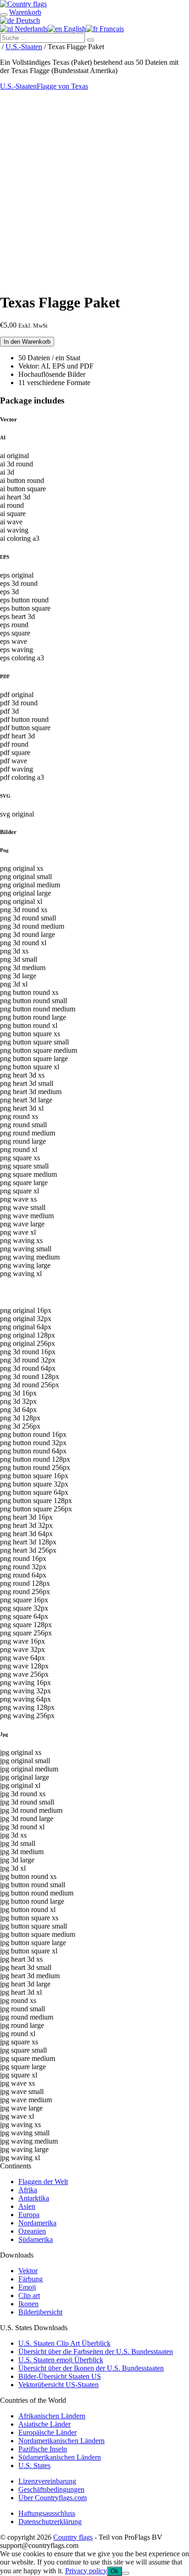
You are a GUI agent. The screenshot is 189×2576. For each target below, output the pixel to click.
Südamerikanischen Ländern (60, 2457)
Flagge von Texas (62, 86)
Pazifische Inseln (43, 2449)
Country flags (73, 2537)
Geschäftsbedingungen (51, 2489)
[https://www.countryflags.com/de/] (23, 4)
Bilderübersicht (40, 2312)
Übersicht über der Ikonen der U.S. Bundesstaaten (91, 2368)
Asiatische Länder (44, 2424)
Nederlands (30, 29)
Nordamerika (37, 2223)
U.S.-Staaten (24, 47)
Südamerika (36, 2239)
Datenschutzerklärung (50, 2522)
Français (111, 29)
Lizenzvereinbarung (47, 2481)
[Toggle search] (4, 15)
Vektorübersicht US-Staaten (58, 2385)
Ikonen (28, 2304)
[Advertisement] (94, 190)
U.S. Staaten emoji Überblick (61, 2360)
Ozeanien (32, 2231)
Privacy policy (86, 2571)
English (74, 29)
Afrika (28, 2190)
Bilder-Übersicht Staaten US (60, 2376)
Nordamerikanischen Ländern (61, 2441)
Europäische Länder (47, 2432)
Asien (27, 2206)
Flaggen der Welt (43, 2182)
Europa (29, 2215)
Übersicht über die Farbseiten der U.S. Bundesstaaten (96, 2352)
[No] (126, 2573)
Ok (114, 2571)
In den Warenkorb (27, 342)
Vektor (28, 2271)
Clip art (29, 2295)
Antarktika (34, 2198)
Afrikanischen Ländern (52, 2416)
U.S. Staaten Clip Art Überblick (64, 2343)
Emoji (27, 2287)
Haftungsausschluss (47, 2513)
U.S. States (34, 2465)
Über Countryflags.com (53, 2498)
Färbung (31, 2279)
